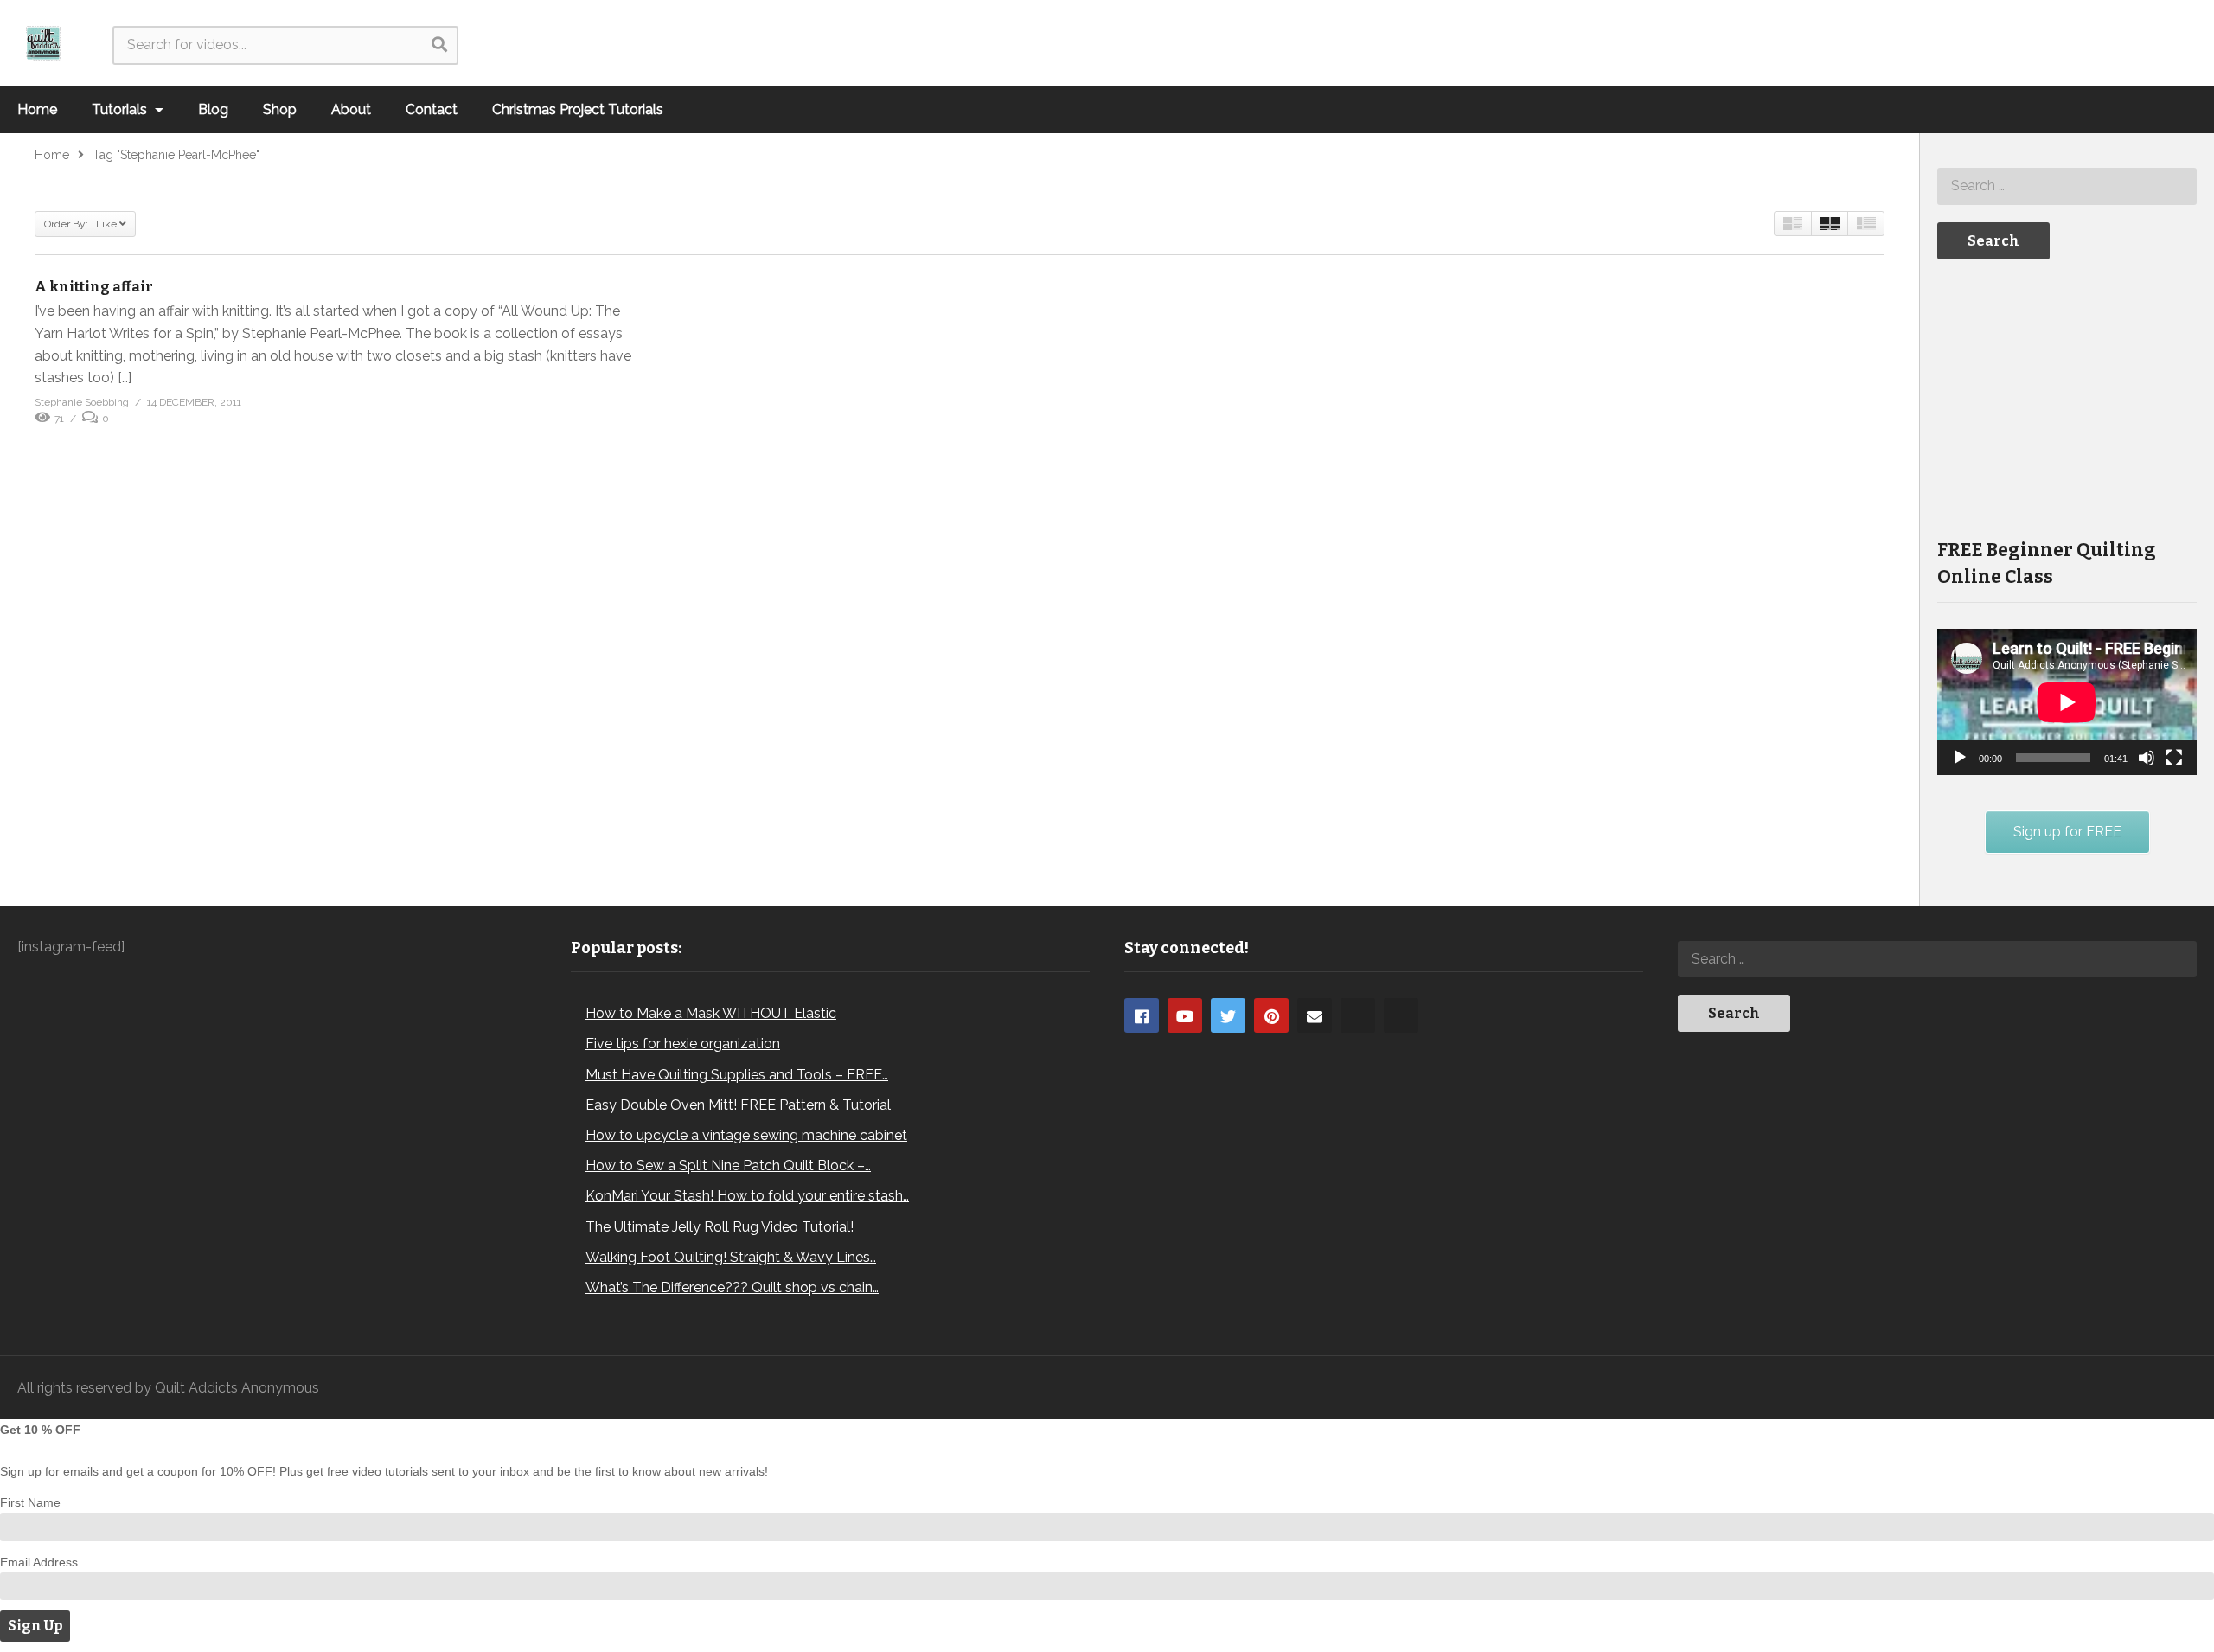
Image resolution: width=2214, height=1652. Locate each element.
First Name (30, 1502)
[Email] (1315, 1015)
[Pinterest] (1271, 1015)
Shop (280, 109)
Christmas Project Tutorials (578, 109)
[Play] (1960, 758)
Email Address (39, 1562)
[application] (2067, 702)
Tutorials (121, 109)
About (351, 109)
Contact (432, 109)
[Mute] (2147, 758)
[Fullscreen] (2174, 758)
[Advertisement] (2067, 397)
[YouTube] (1185, 1015)
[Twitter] (1228, 1015)
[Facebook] (1142, 1015)
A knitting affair (94, 287)
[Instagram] (1358, 1015)
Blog (213, 109)
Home (37, 109)
